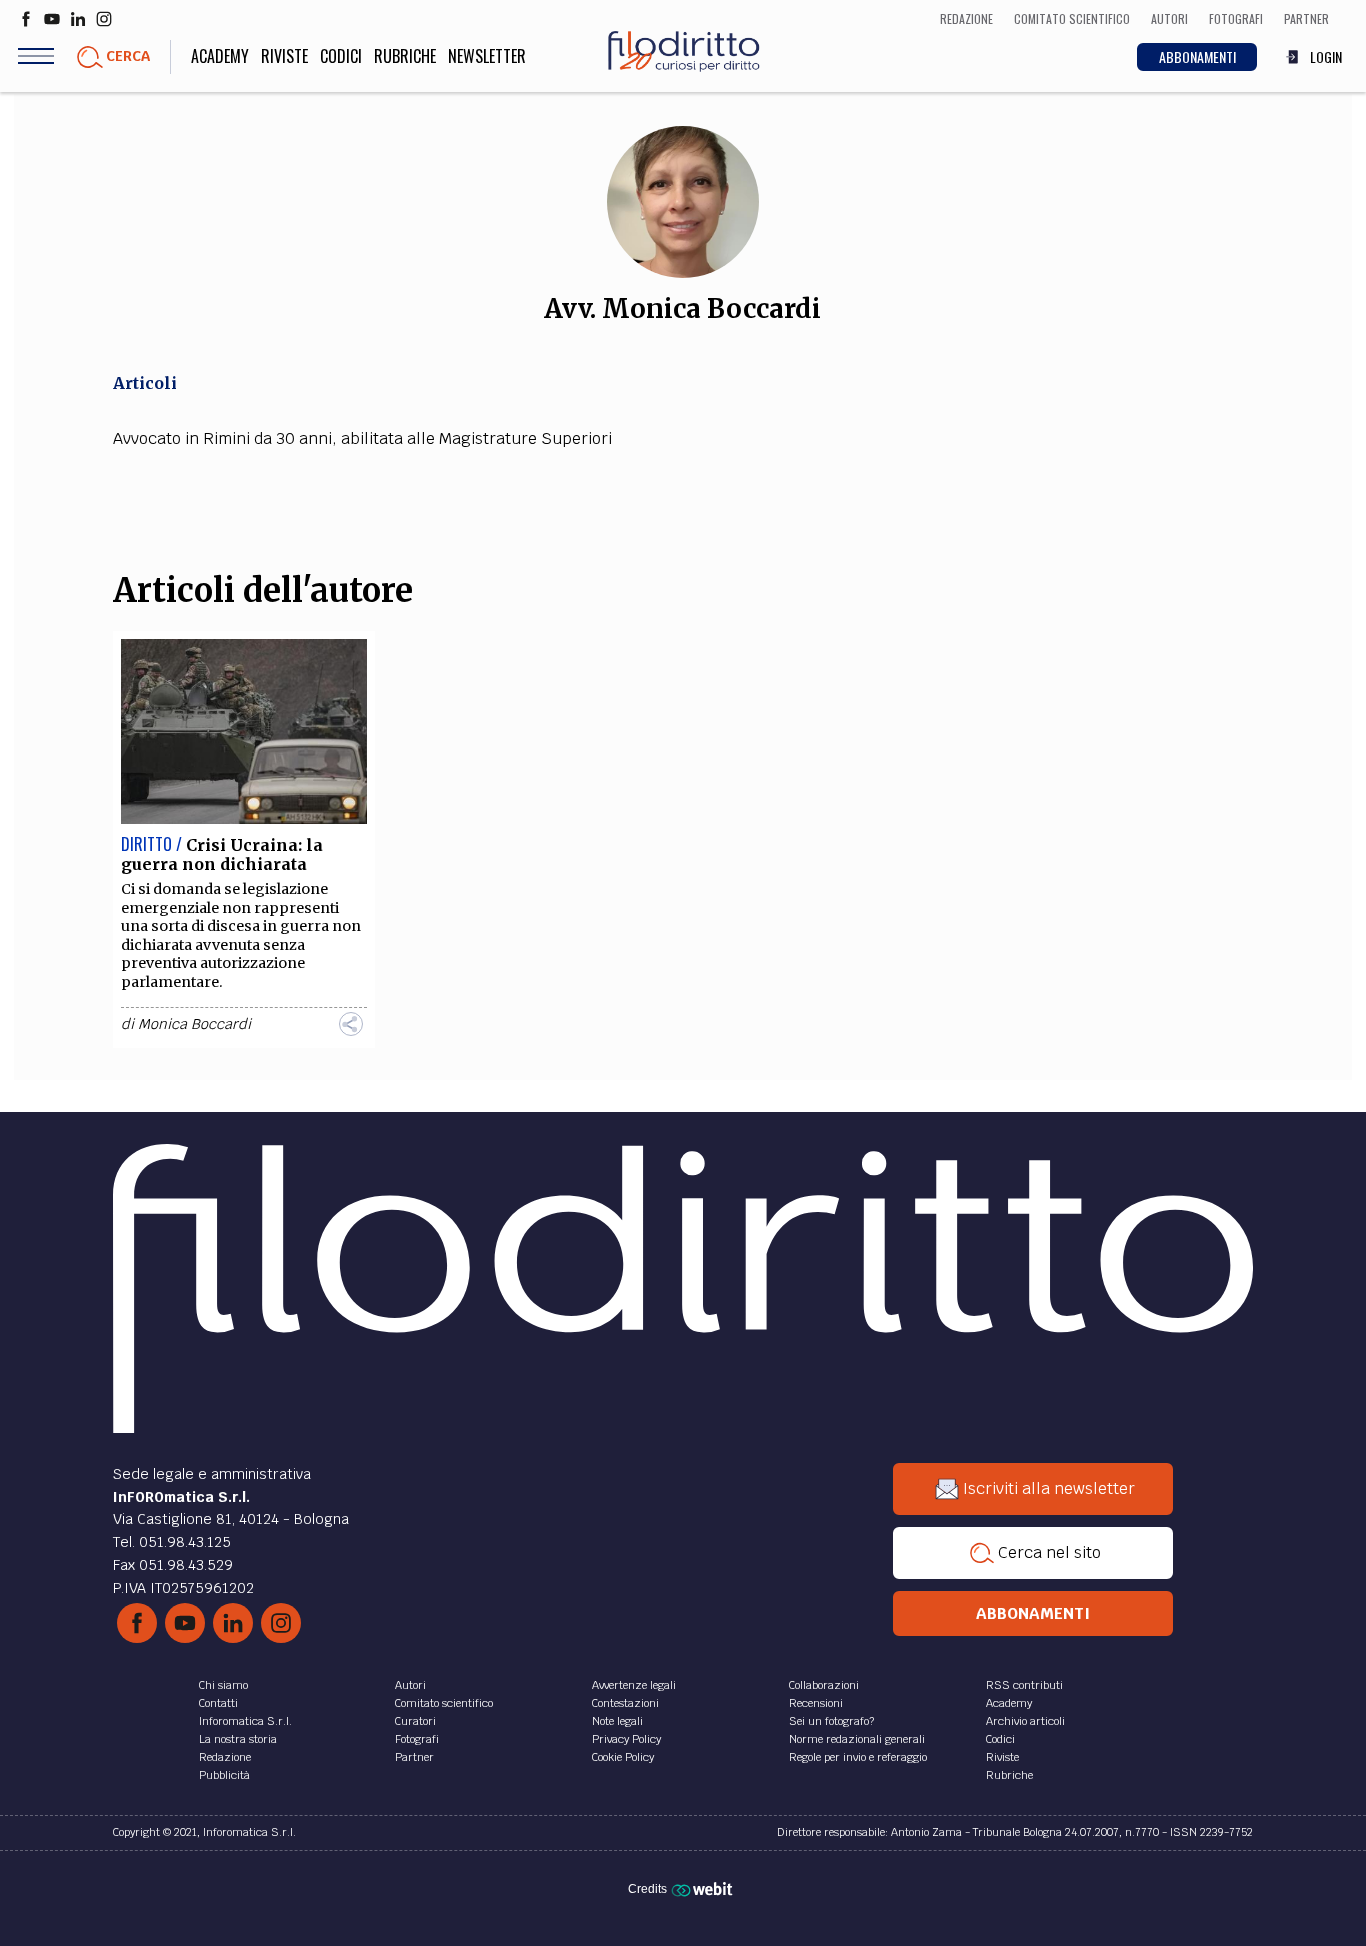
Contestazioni (625, 1703)
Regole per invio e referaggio (858, 1757)
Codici (341, 56)
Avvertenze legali (634, 1685)
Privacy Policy (626, 1739)
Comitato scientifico (444, 1703)
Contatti (218, 1703)
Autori (410, 1685)
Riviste (284, 56)
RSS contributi (1024, 1685)
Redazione (225, 1757)
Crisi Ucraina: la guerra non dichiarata (222, 854)
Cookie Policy (623, 1757)
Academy (220, 56)
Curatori (415, 1721)
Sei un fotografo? (831, 1721)
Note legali (617, 1721)
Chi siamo (223, 1685)
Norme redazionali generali (857, 1739)
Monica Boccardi (194, 1024)
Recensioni (816, 1703)
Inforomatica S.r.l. (245, 1721)
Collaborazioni (824, 1685)
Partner (414, 1757)
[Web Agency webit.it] (704, 1889)
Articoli (145, 383)
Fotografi (417, 1739)
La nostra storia (238, 1739)
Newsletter (487, 56)
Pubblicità (224, 1775)
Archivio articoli (1025, 1721)
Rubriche (405, 56)
